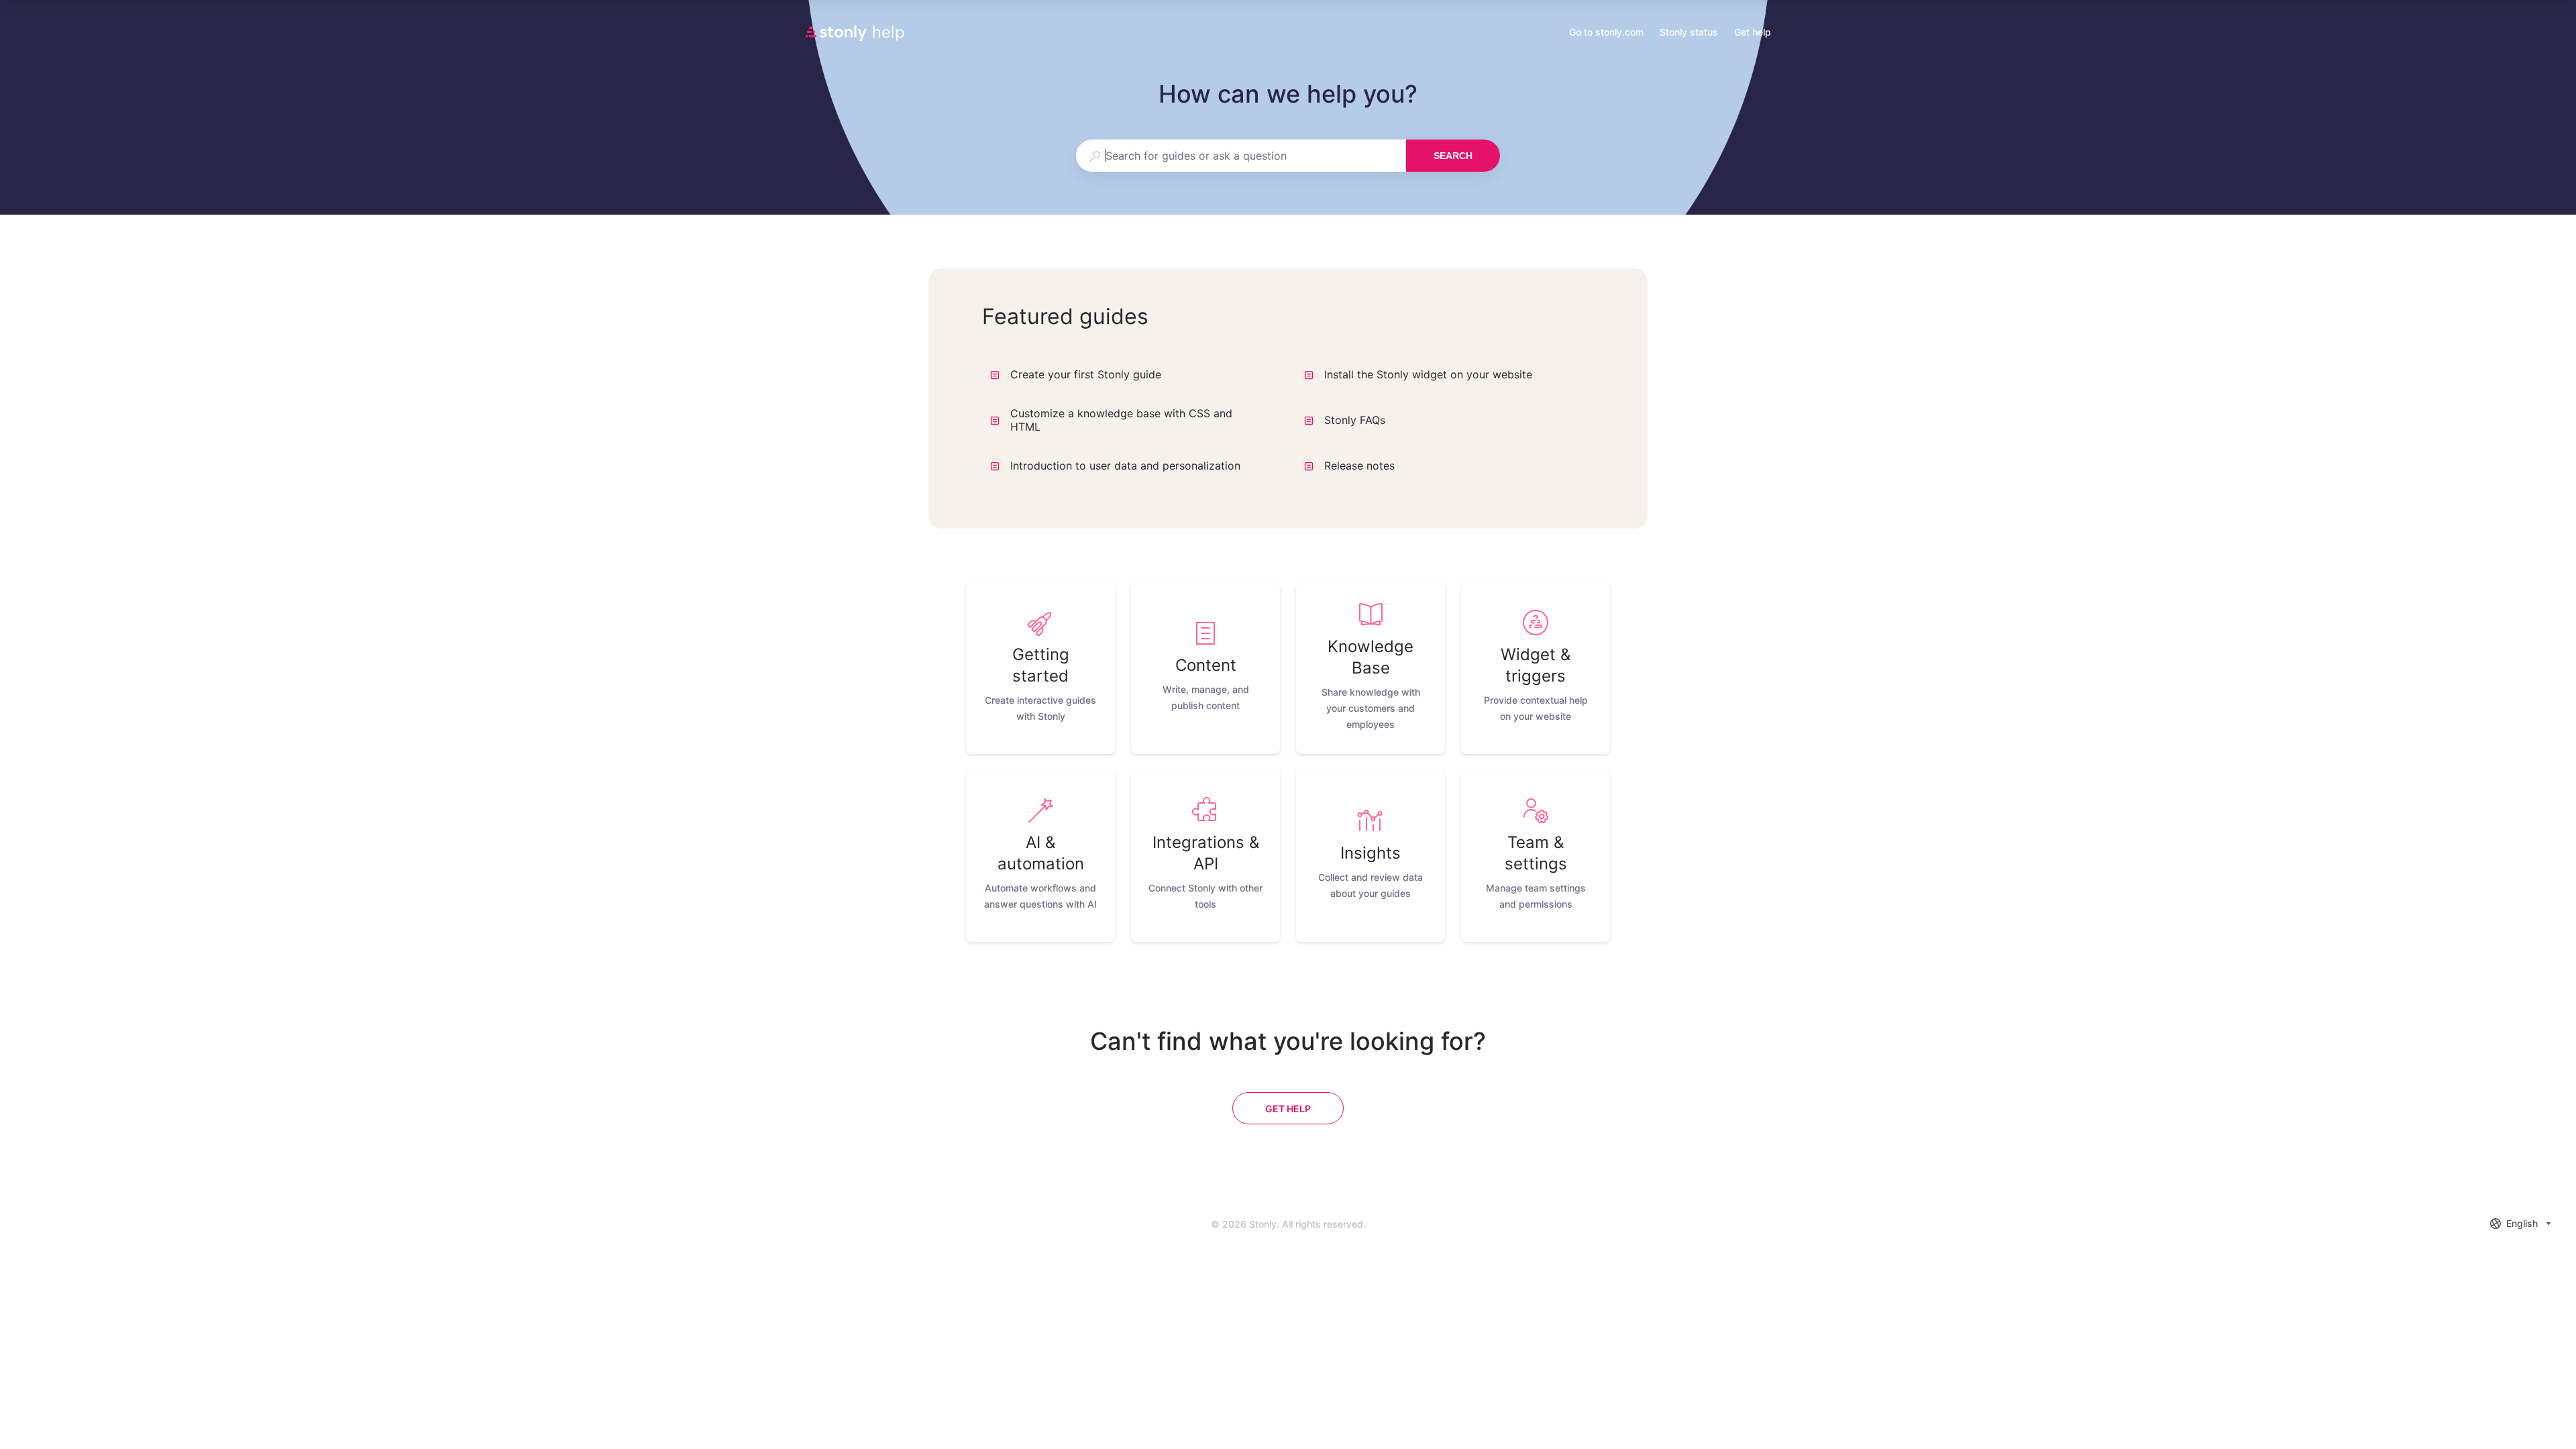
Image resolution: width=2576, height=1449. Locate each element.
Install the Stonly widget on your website (1428, 374)
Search (1453, 156)
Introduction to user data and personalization (1125, 466)
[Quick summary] (1263, 374)
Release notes (1359, 466)
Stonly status (1689, 33)
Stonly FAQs (1355, 420)
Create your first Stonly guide (1086, 374)
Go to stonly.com (1606, 33)
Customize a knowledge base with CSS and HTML (1121, 420)
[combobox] (1241, 156)
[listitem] (1040, 668)
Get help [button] (1753, 32)
